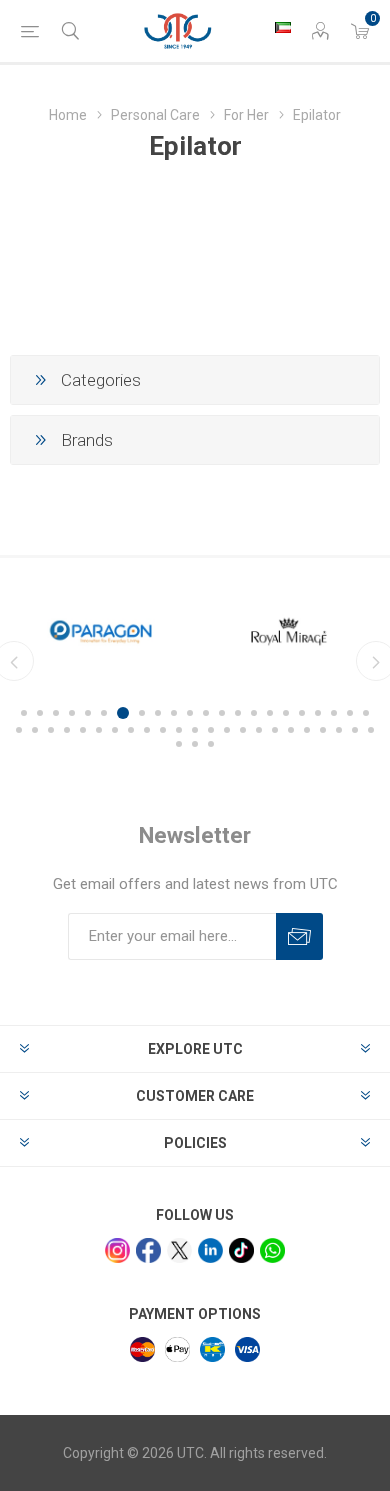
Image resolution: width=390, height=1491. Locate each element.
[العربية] (283, 27)
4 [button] (72, 713)
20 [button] (334, 713)
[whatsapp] (272, 1250)
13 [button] (222, 713)
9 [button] (158, 713)
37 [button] (243, 730)
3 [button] (56, 713)
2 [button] (40, 713)
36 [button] (227, 730)
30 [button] (131, 730)
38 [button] (259, 730)
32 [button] (163, 730)
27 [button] (83, 730)
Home (68, 115)
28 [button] (99, 730)
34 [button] (195, 730)
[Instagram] (117, 1250)
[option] (205, 631)
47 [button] (195, 744)
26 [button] (67, 730)
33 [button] (179, 730)
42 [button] (323, 730)
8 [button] (142, 713)
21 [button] (350, 713)
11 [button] (190, 713)
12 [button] (206, 713)
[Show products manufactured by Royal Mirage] (205, 631)
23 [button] (19, 730)
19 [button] (318, 713)
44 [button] (355, 730)
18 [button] (302, 713)
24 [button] (35, 730)
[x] (179, 1250)
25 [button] (51, 730)
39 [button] (275, 730)
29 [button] (115, 730)
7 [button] (123, 713)
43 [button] (339, 730)
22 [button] (366, 713)
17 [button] (286, 713)
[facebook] (148, 1250)
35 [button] (211, 730)
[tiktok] (241, 1250)
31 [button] (147, 730)
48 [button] (211, 744)
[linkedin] (210, 1250)
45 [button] (371, 730)
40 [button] (291, 730)
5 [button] (88, 713)
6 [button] (104, 713)
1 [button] (24, 713)
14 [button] (238, 713)
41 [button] (307, 730)
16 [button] (270, 713)
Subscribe (299, 936)
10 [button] (174, 713)
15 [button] (254, 713)
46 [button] (179, 744)
